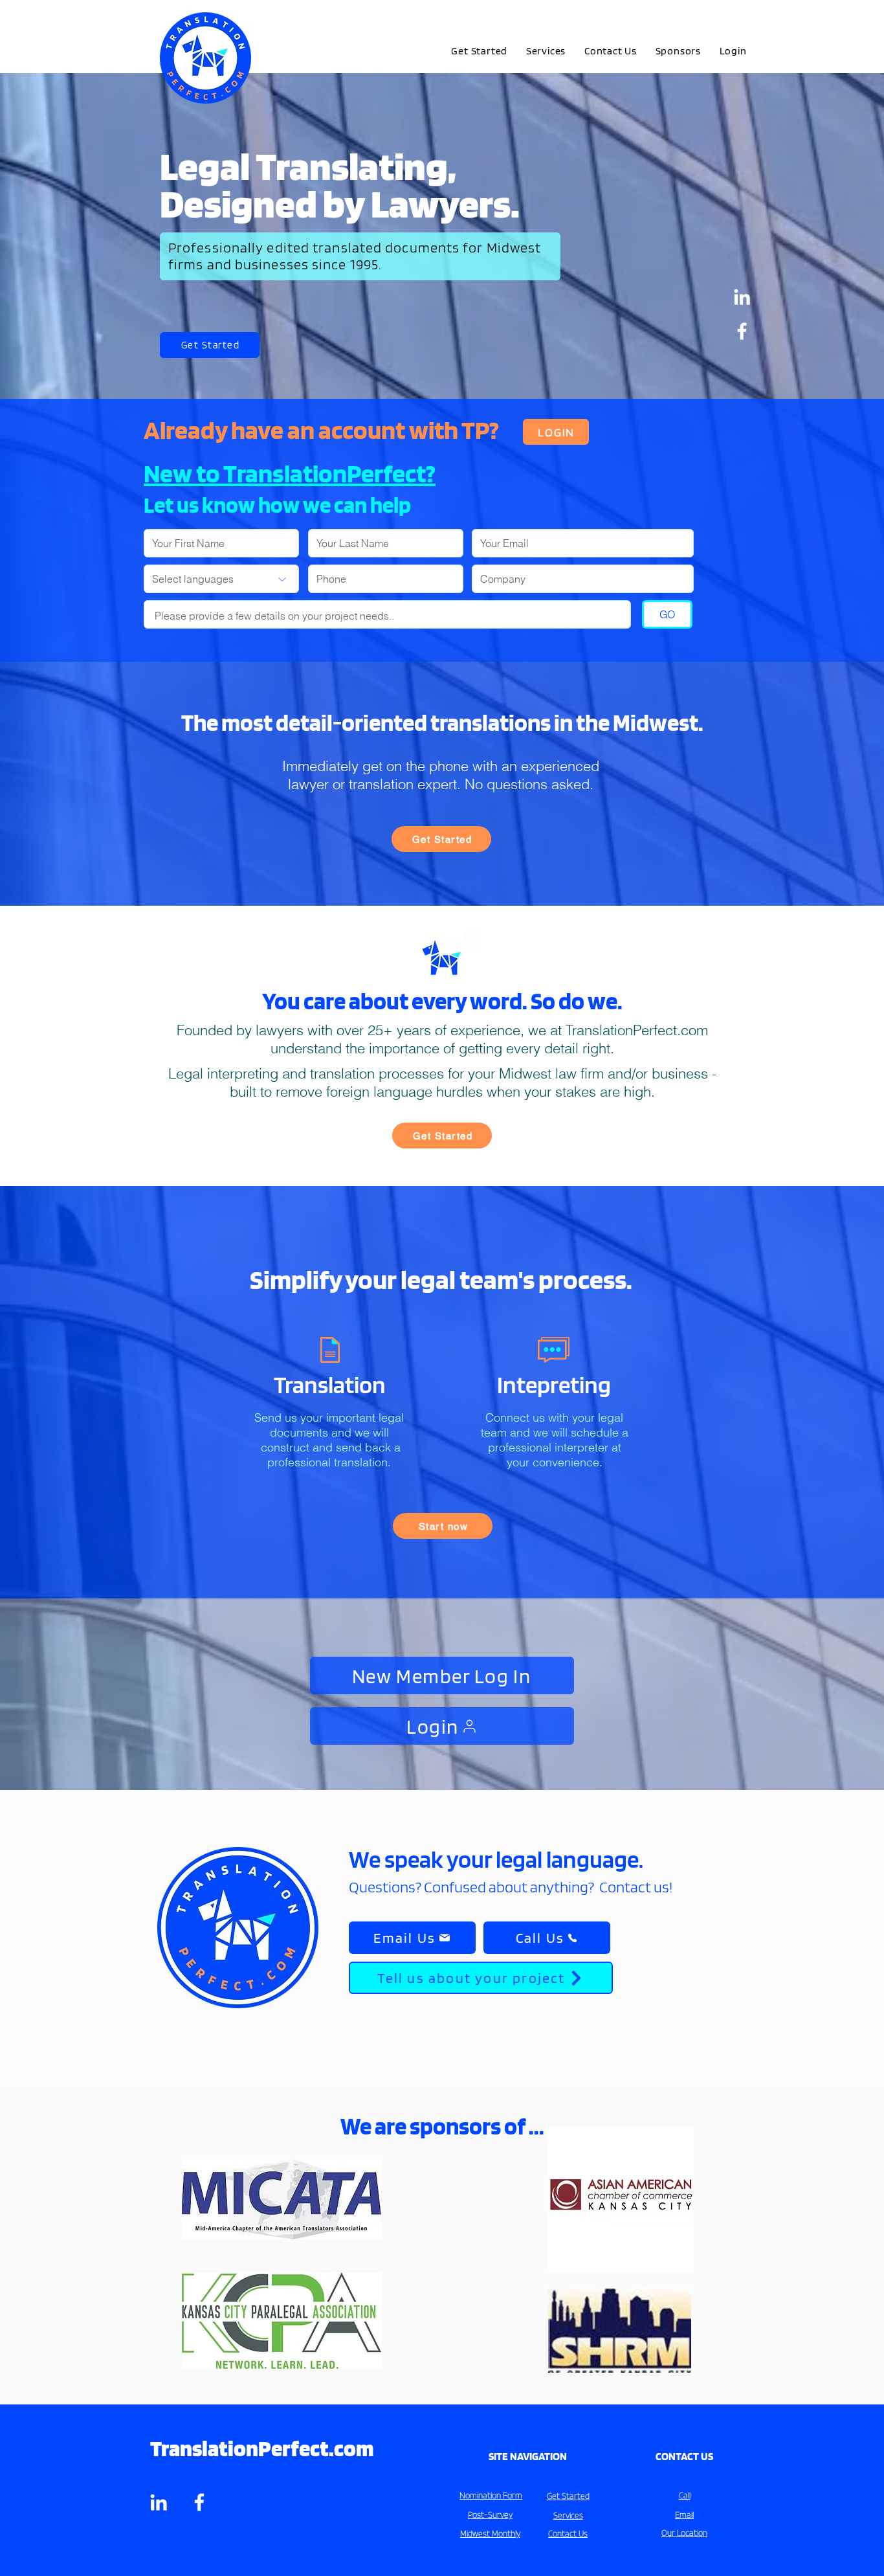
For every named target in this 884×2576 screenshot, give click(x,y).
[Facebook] (742, 331)
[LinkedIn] (742, 297)
